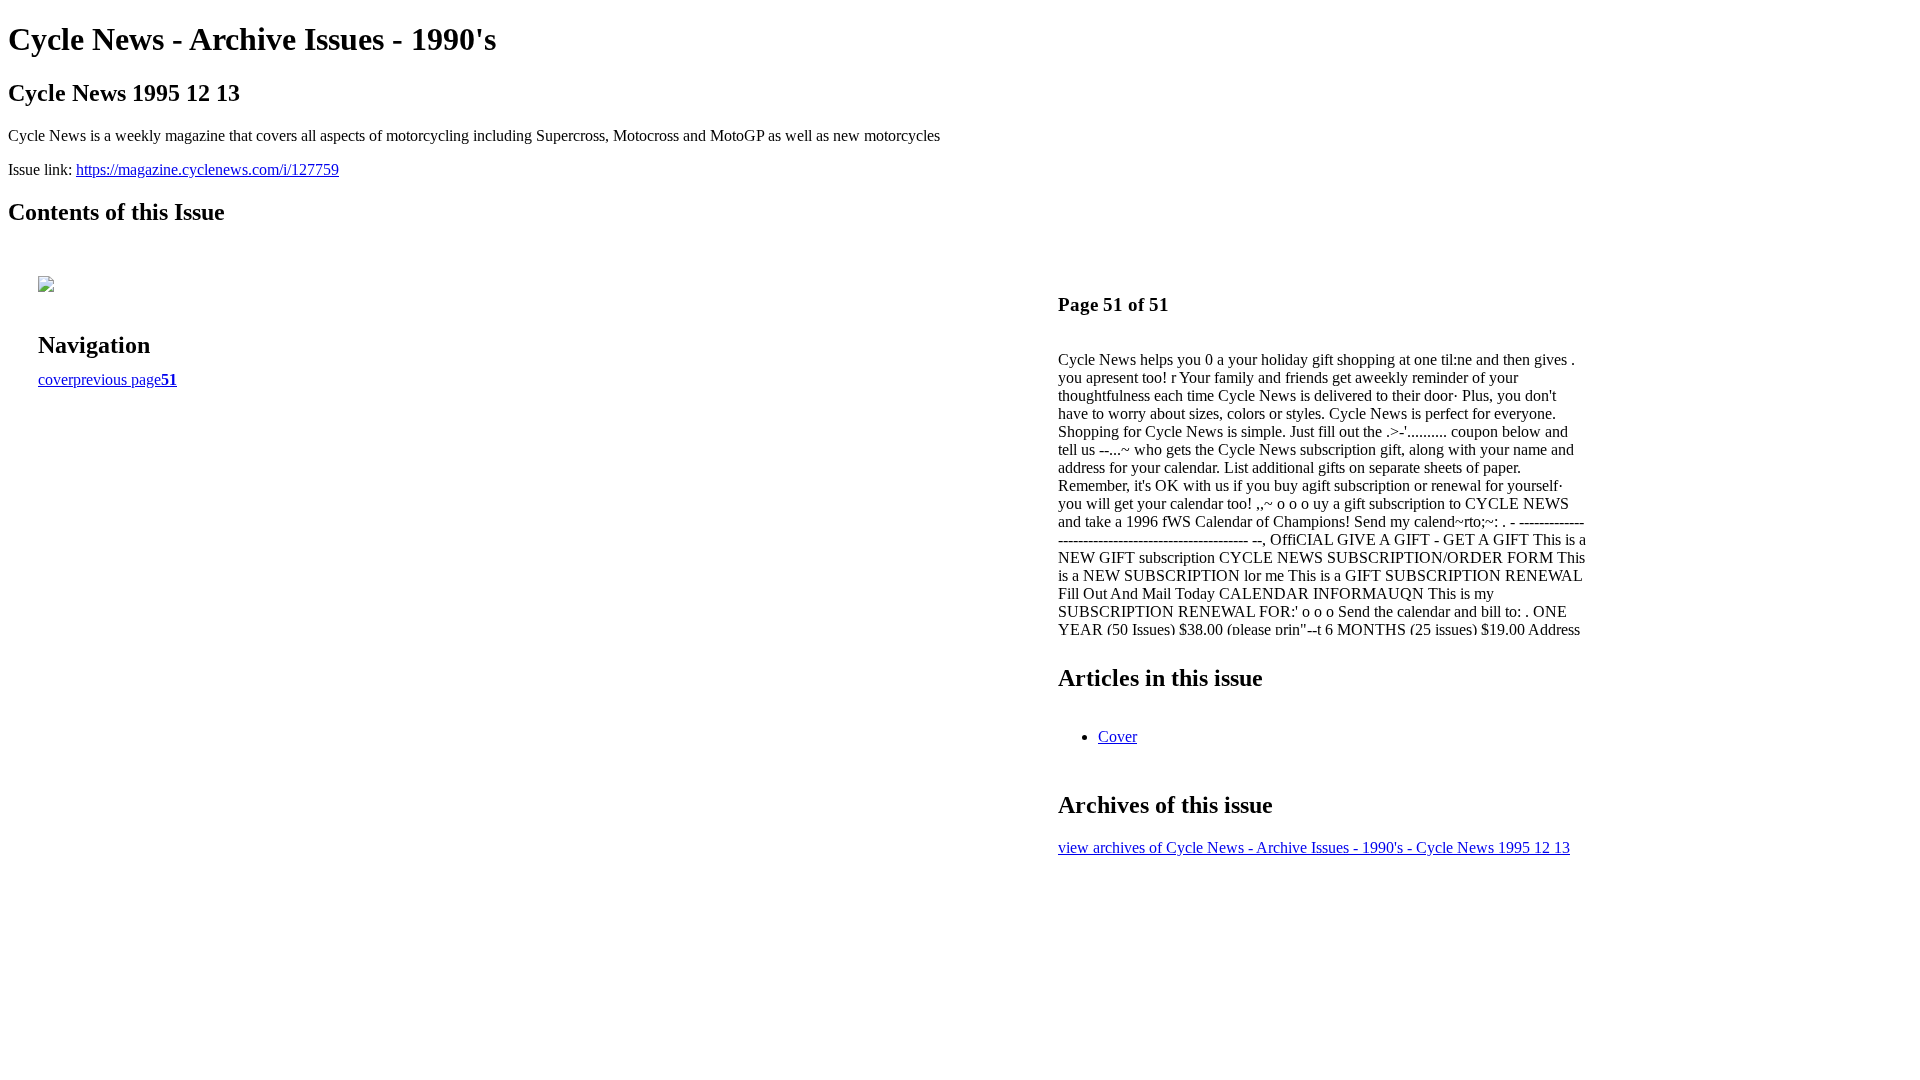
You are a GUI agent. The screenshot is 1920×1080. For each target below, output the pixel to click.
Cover (1117, 736)
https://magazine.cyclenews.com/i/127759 (207, 169)
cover (55, 379)
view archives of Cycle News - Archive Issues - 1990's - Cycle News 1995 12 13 (1314, 847)
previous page (117, 379)
